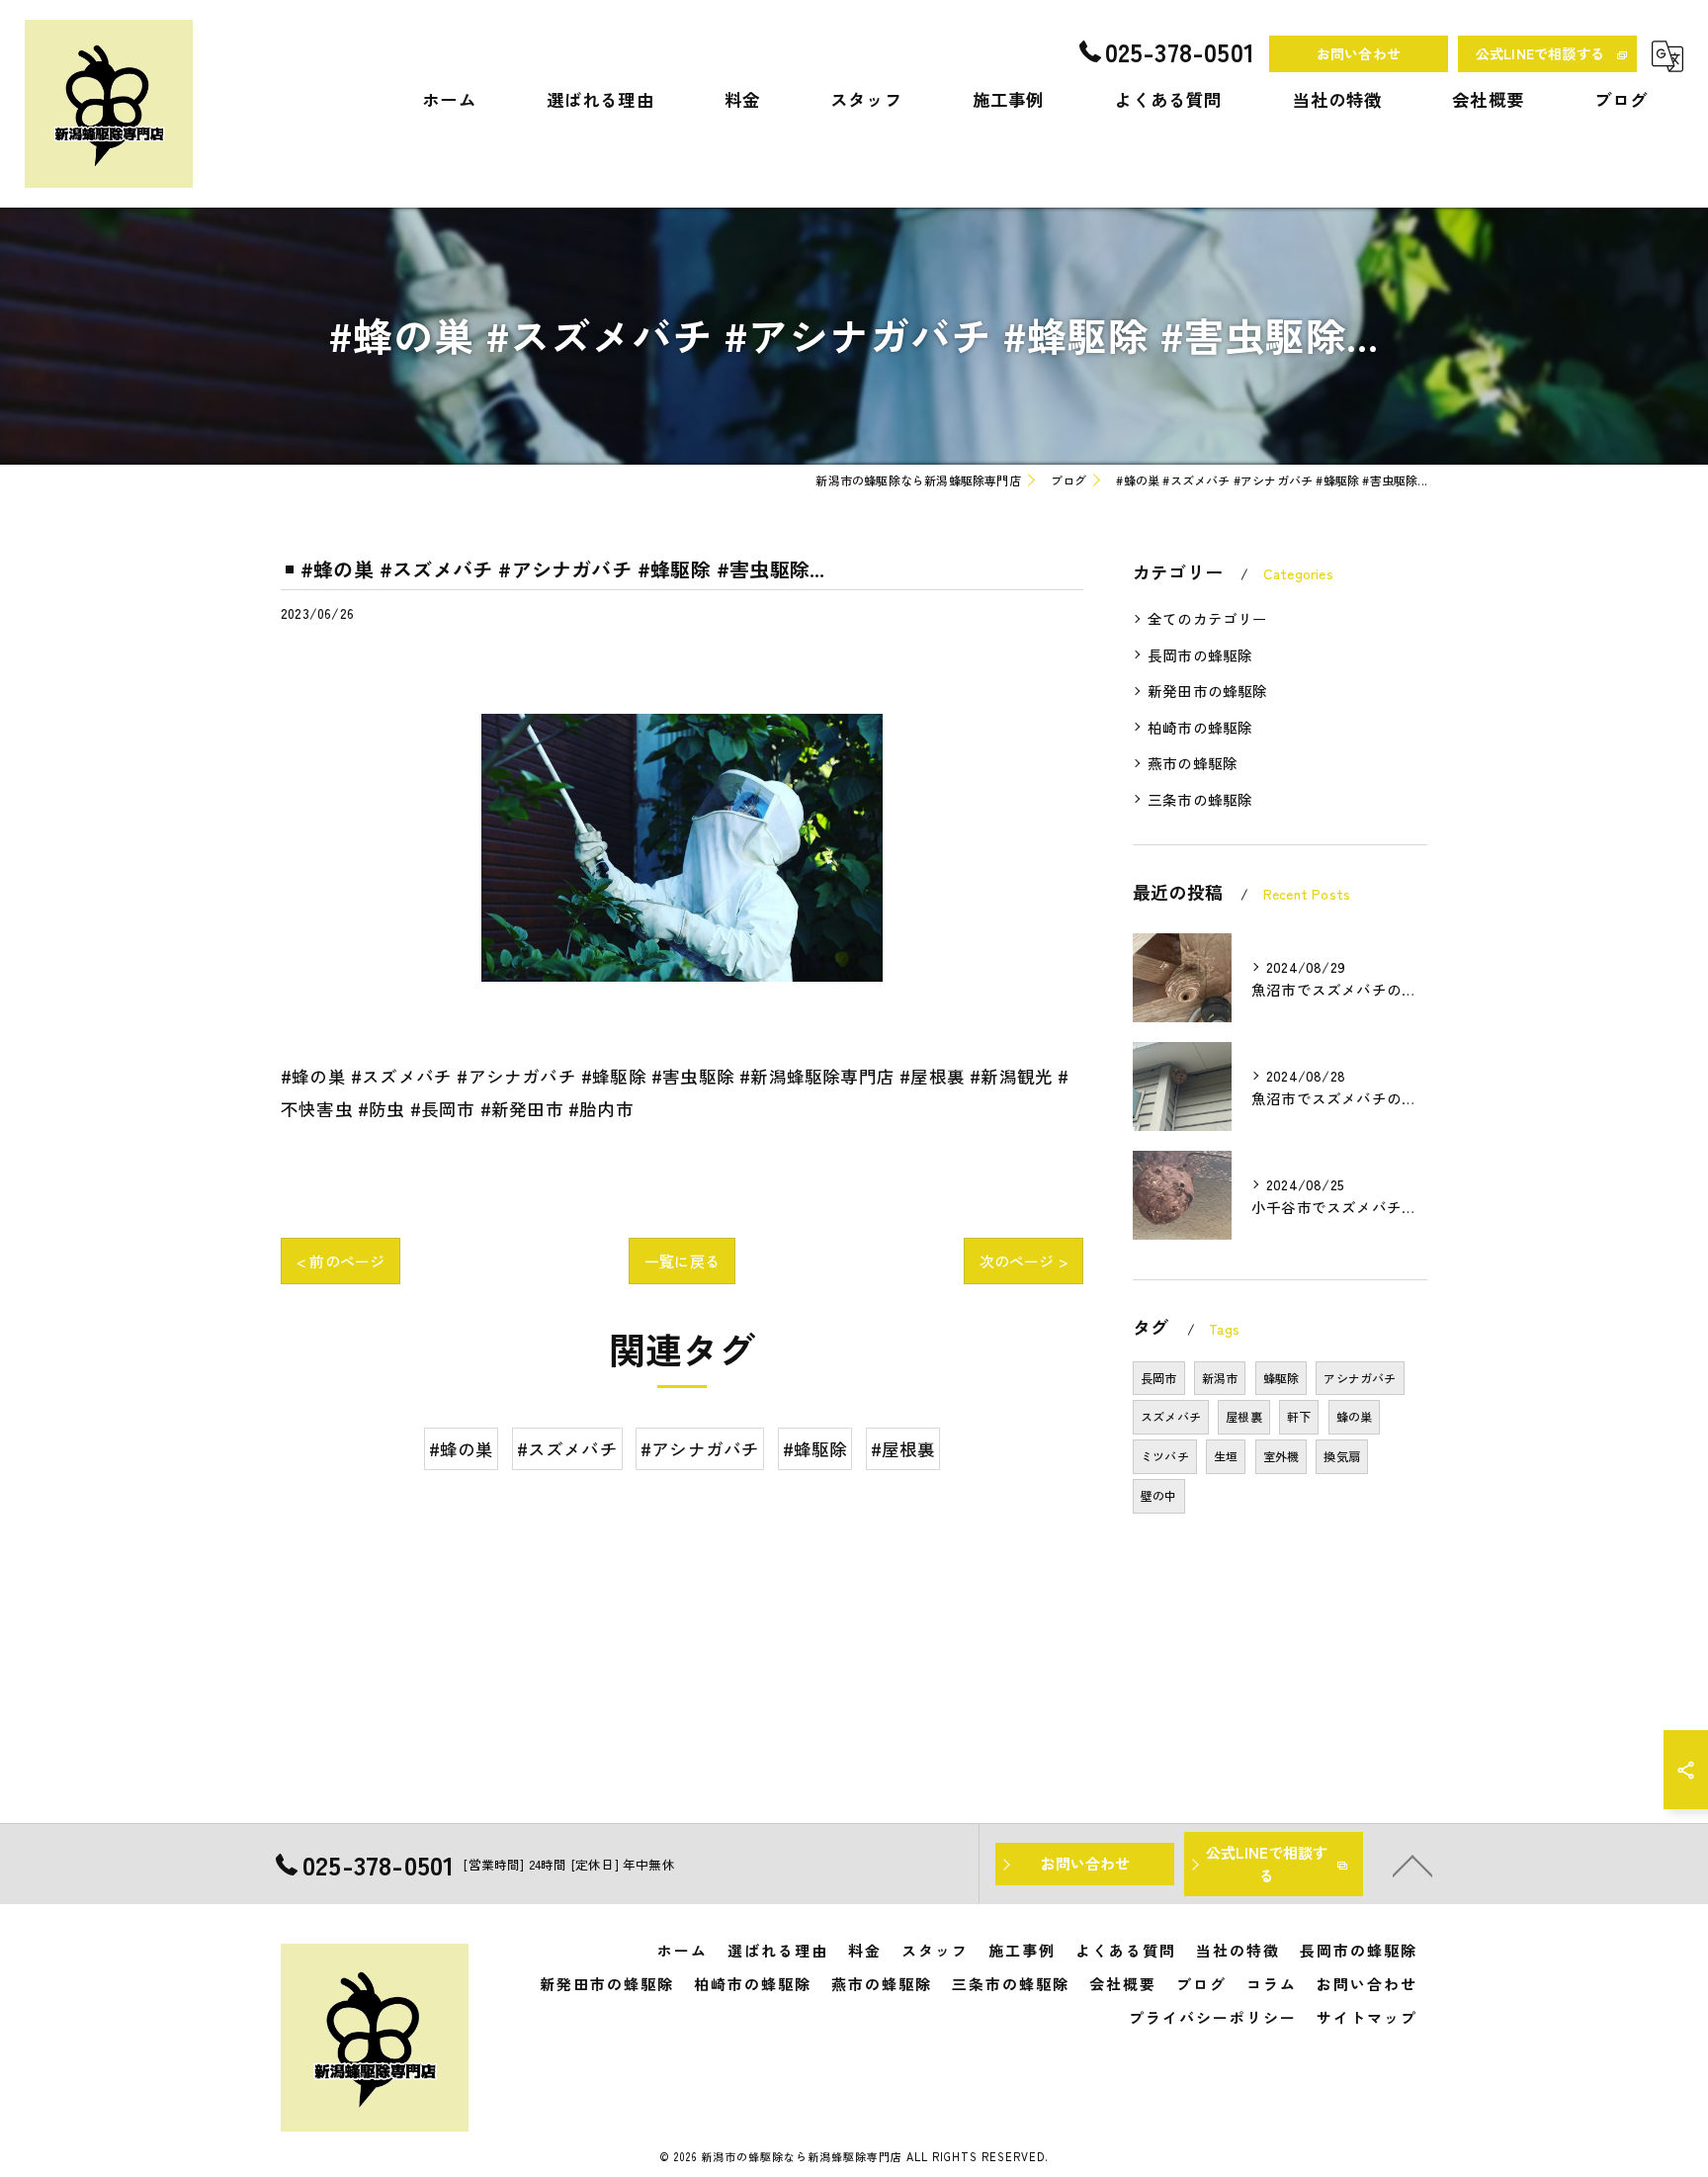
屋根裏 (1244, 1416)
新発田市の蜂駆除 (1208, 691)
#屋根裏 (903, 1449)
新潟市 (1220, 1378)
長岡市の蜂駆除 (1200, 655)
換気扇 (1342, 1456)
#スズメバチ (567, 1449)
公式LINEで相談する (1540, 53)
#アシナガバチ (700, 1449)
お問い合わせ (1359, 53)
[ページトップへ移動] (1412, 1865)
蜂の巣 (1355, 1416)
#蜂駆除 (815, 1449)
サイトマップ (1367, 2017)
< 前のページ (341, 1261)
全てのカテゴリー (1208, 618)
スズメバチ (1171, 1416)
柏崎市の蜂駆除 (1200, 727)
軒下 (1299, 1416)
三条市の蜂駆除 (1200, 799)
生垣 (1226, 1456)
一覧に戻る (682, 1261)
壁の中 (1159, 1495)
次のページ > (1024, 1261)
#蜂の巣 (462, 1449)
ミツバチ (1165, 1456)
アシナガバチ (1360, 1378)
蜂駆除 (1281, 1378)
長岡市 (1159, 1378)
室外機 (1281, 1456)
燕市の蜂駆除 (1193, 763)
